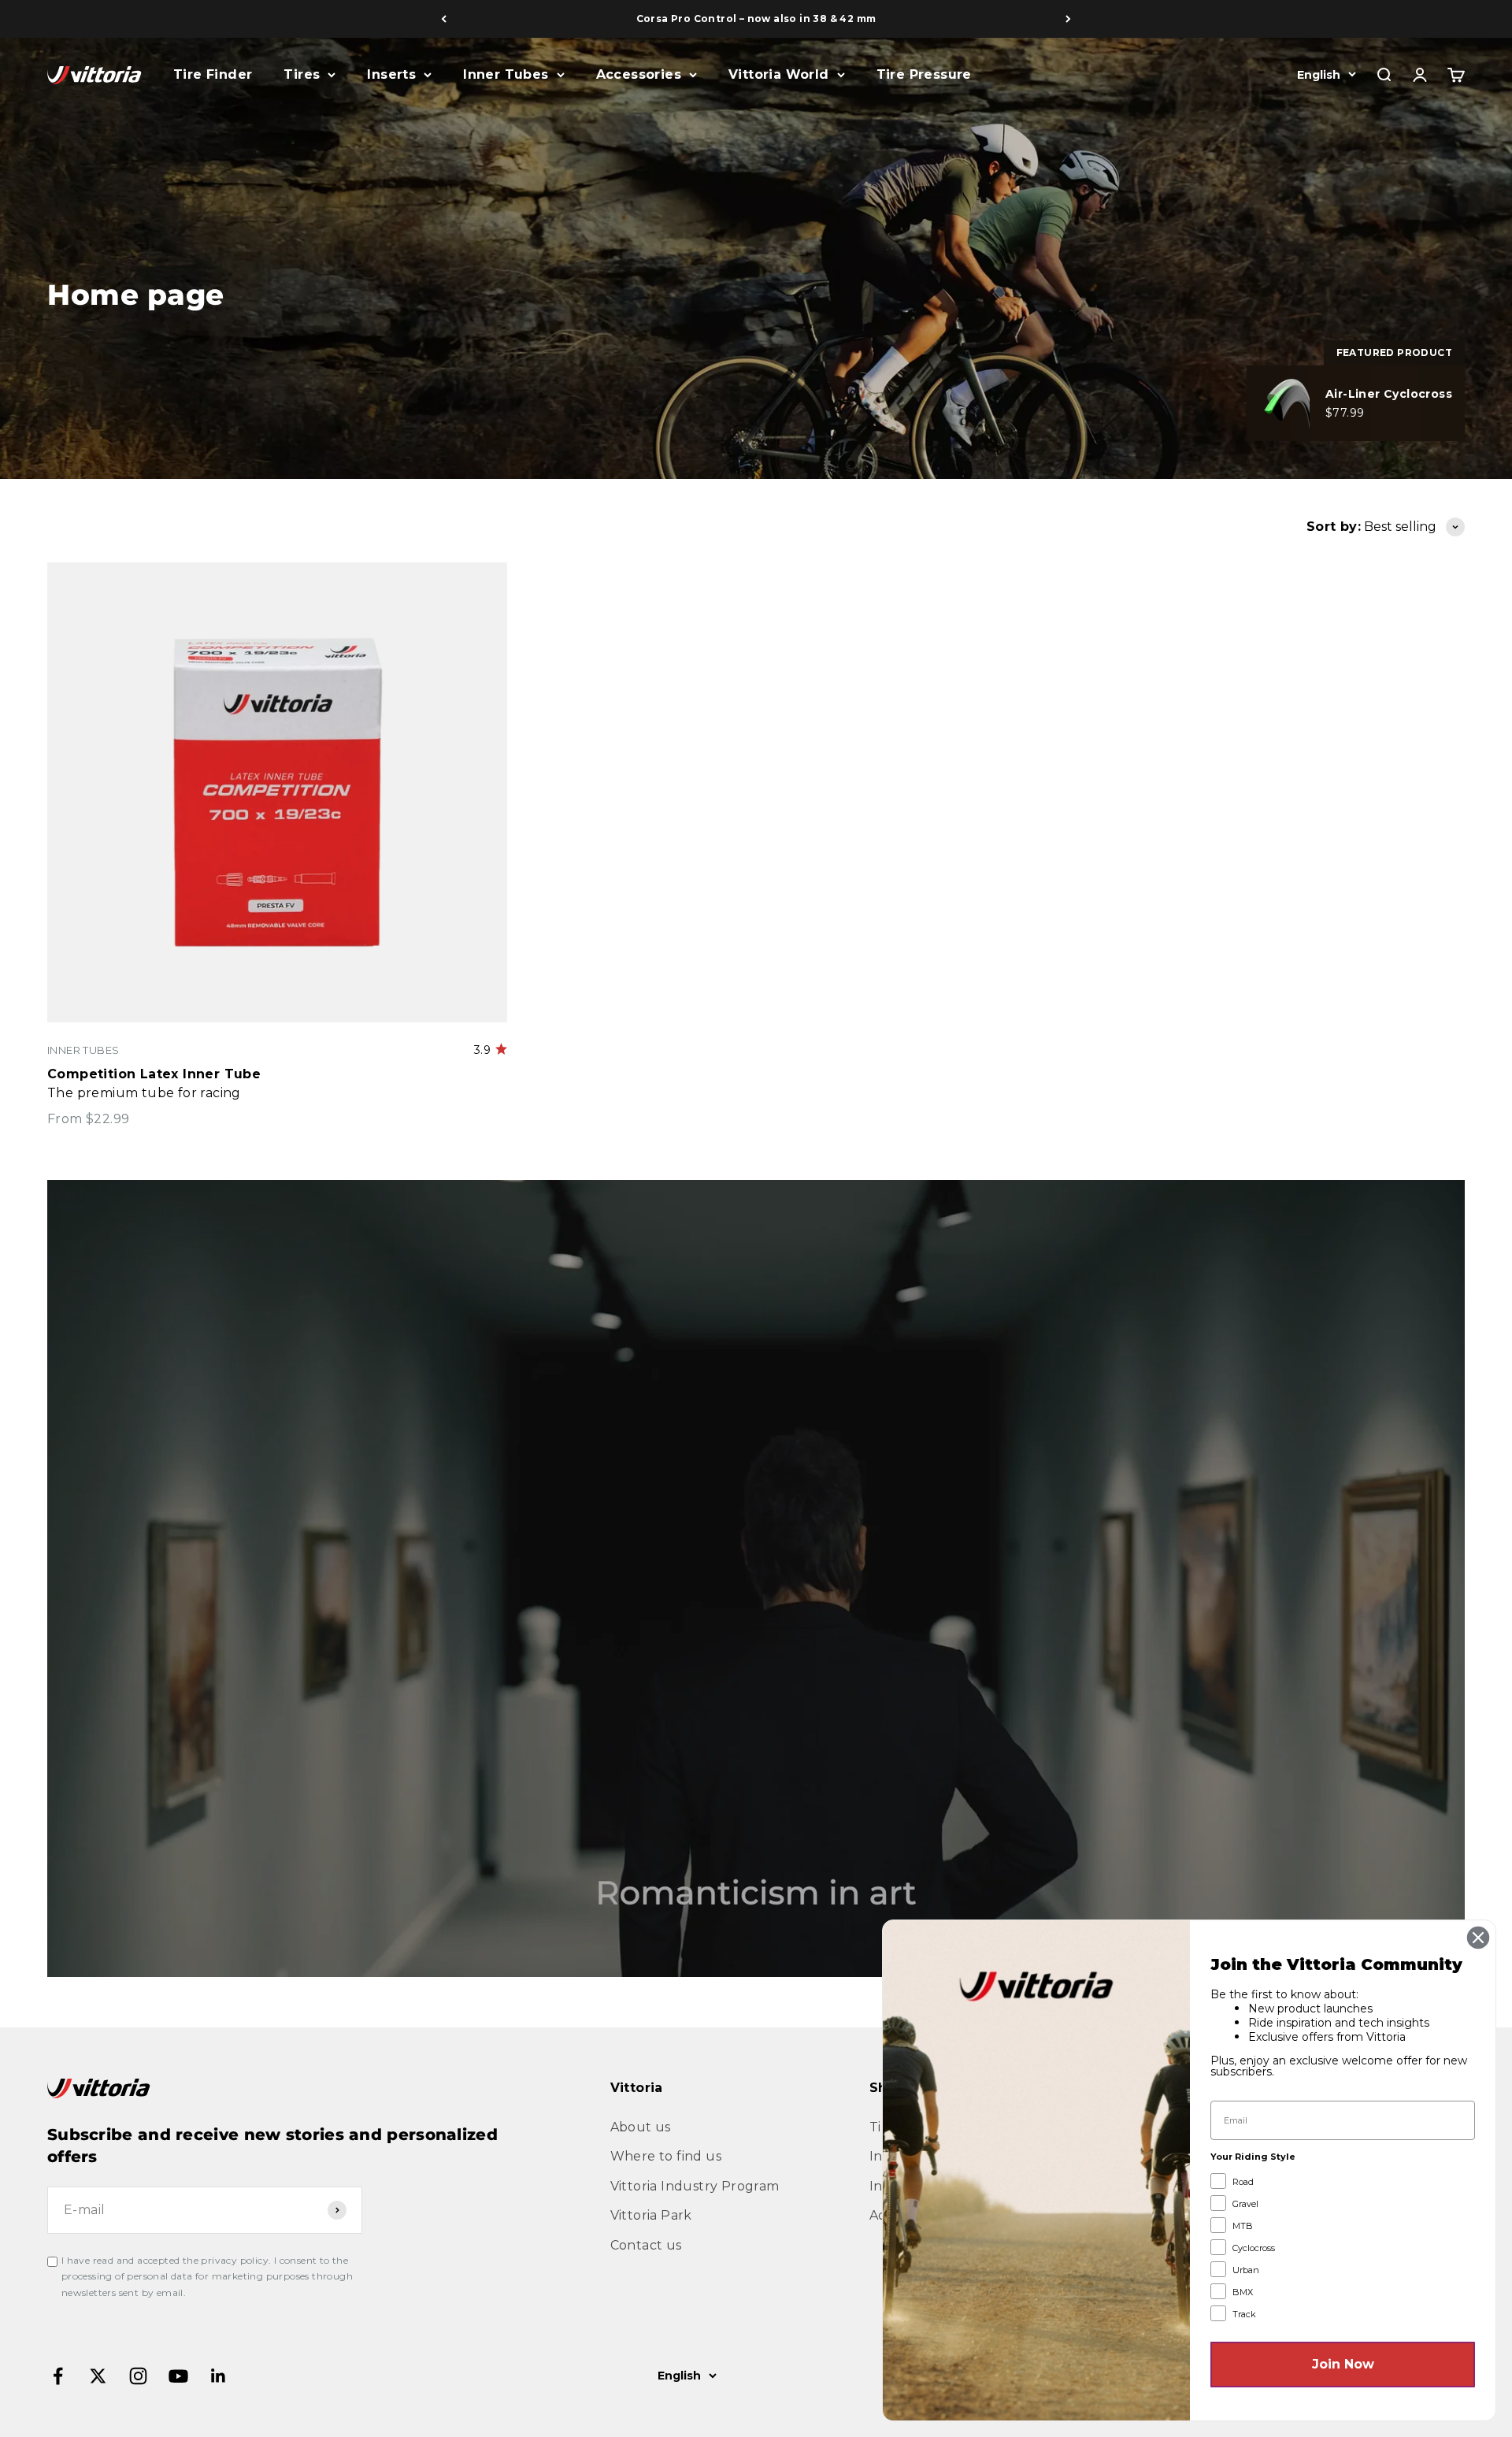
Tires (302, 74)
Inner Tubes (506, 74)
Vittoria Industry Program (695, 2186)
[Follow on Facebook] (58, 2376)
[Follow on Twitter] (98, 2376)
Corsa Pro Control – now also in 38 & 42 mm (756, 19)
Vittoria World (779, 74)
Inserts (391, 74)
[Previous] (444, 19)
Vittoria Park (651, 2215)
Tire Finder (213, 74)
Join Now (1343, 2364)
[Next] (1068, 19)
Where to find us (666, 2156)
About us (641, 2127)
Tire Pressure (924, 74)
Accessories (639, 74)
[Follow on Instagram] (138, 2376)
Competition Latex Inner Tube (154, 1074)
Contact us (646, 2245)
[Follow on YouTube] (178, 2376)
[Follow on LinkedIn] (219, 2376)
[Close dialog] (1478, 1938)
